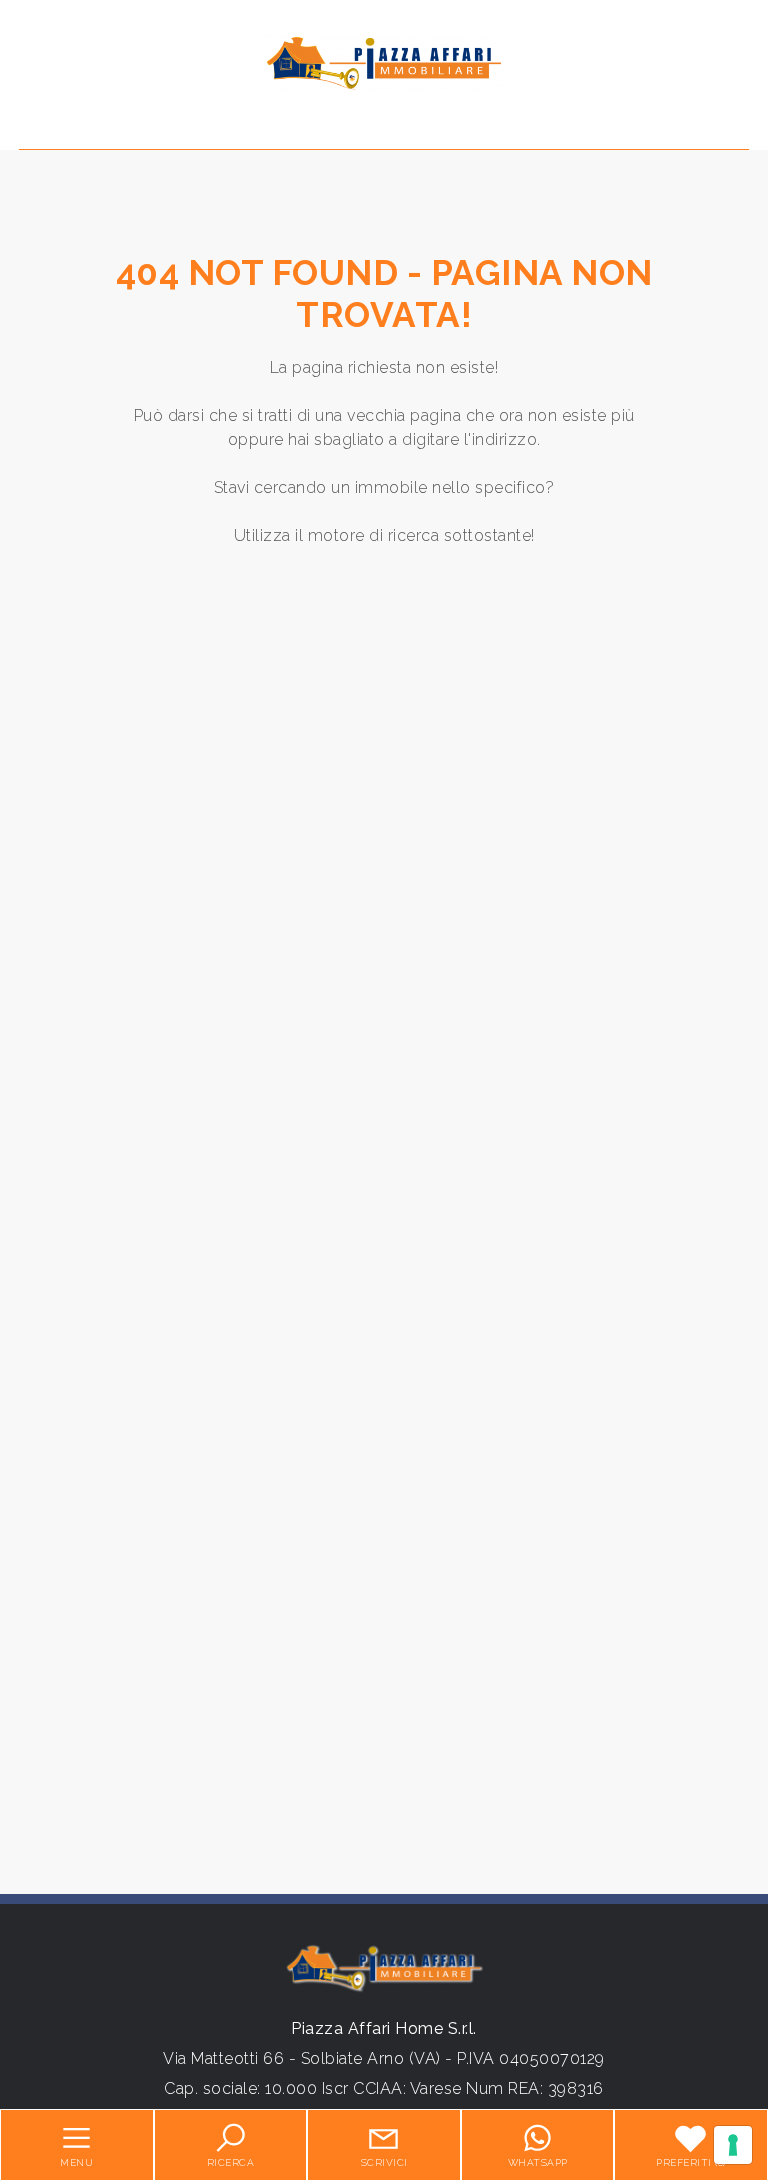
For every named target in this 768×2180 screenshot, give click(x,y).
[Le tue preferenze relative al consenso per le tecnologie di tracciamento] (733, 2145)
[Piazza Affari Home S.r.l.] (384, 63)
